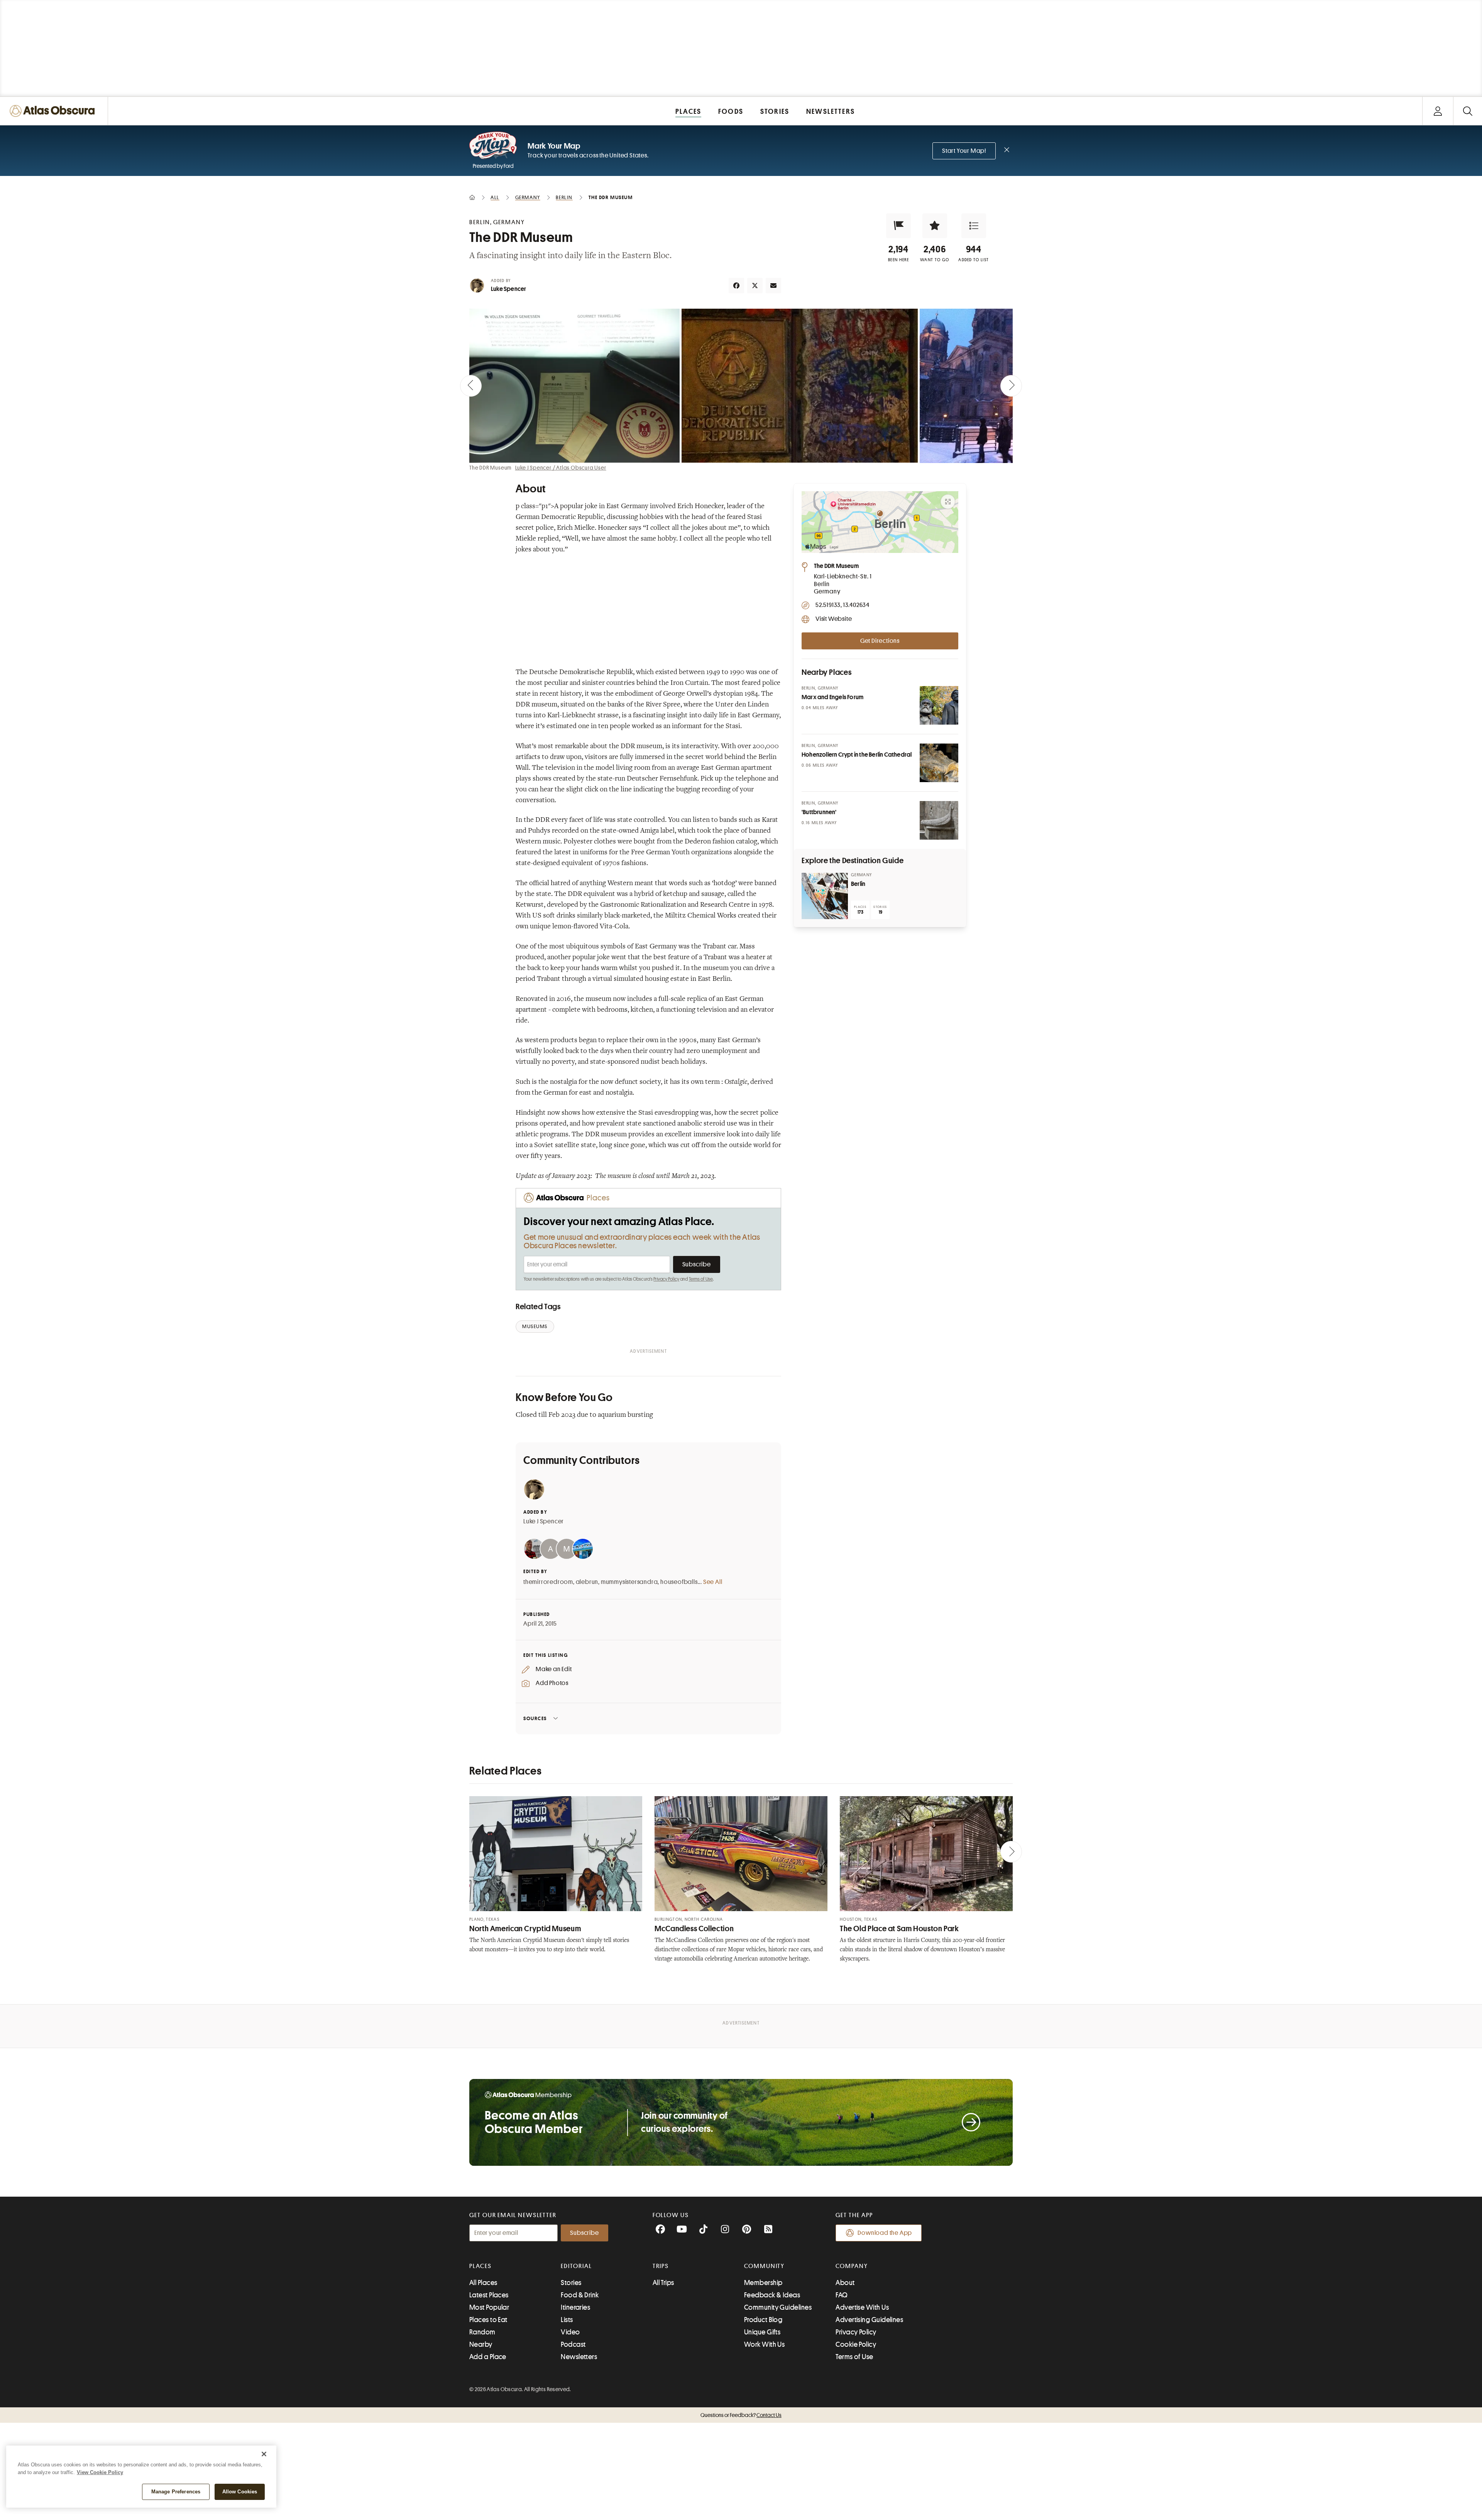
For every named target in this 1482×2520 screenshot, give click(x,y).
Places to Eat (488, 2320)
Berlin (858, 884)
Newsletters (579, 2357)
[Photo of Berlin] (825, 896)
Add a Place (488, 2357)
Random (482, 2332)
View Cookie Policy (100, 2472)
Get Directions (880, 641)
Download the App (885, 2233)
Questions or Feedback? (741, 2415)
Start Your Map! (964, 151)
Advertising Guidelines (869, 2320)
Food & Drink (580, 2295)
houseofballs (679, 1582)
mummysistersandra (629, 1582)
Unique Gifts (762, 2332)
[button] (898, 226)
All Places (483, 2283)
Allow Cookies (240, 2492)
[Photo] (939, 705)
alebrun (587, 1582)
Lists (567, 2320)
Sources (535, 1718)
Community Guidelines (778, 2307)
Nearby (481, 2344)
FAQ (842, 2295)
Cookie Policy (856, 2344)
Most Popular (489, 2307)
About (845, 2283)
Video (570, 2332)
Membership (763, 2283)
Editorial (576, 2266)
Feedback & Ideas (772, 2295)
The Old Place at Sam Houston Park (899, 1929)
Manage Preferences (176, 2492)
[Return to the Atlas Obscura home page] (54, 111)
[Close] (264, 2454)
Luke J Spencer (544, 1521)
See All (713, 1582)
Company (852, 2266)
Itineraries (575, 2307)
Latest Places (489, 2295)
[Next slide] (1011, 386)
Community (764, 2266)
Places (480, 2266)
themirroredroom (548, 1582)
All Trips (663, 2283)
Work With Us (764, 2344)
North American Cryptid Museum (525, 1929)
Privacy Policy (666, 1279)
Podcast (573, 2344)
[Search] (1468, 111)
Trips (661, 2266)
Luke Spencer (508, 289)
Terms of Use (701, 1279)
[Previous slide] (471, 386)
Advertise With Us (862, 2307)
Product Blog (763, 2320)
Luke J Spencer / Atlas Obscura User (561, 468)
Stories (571, 2283)
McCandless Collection (694, 1929)
